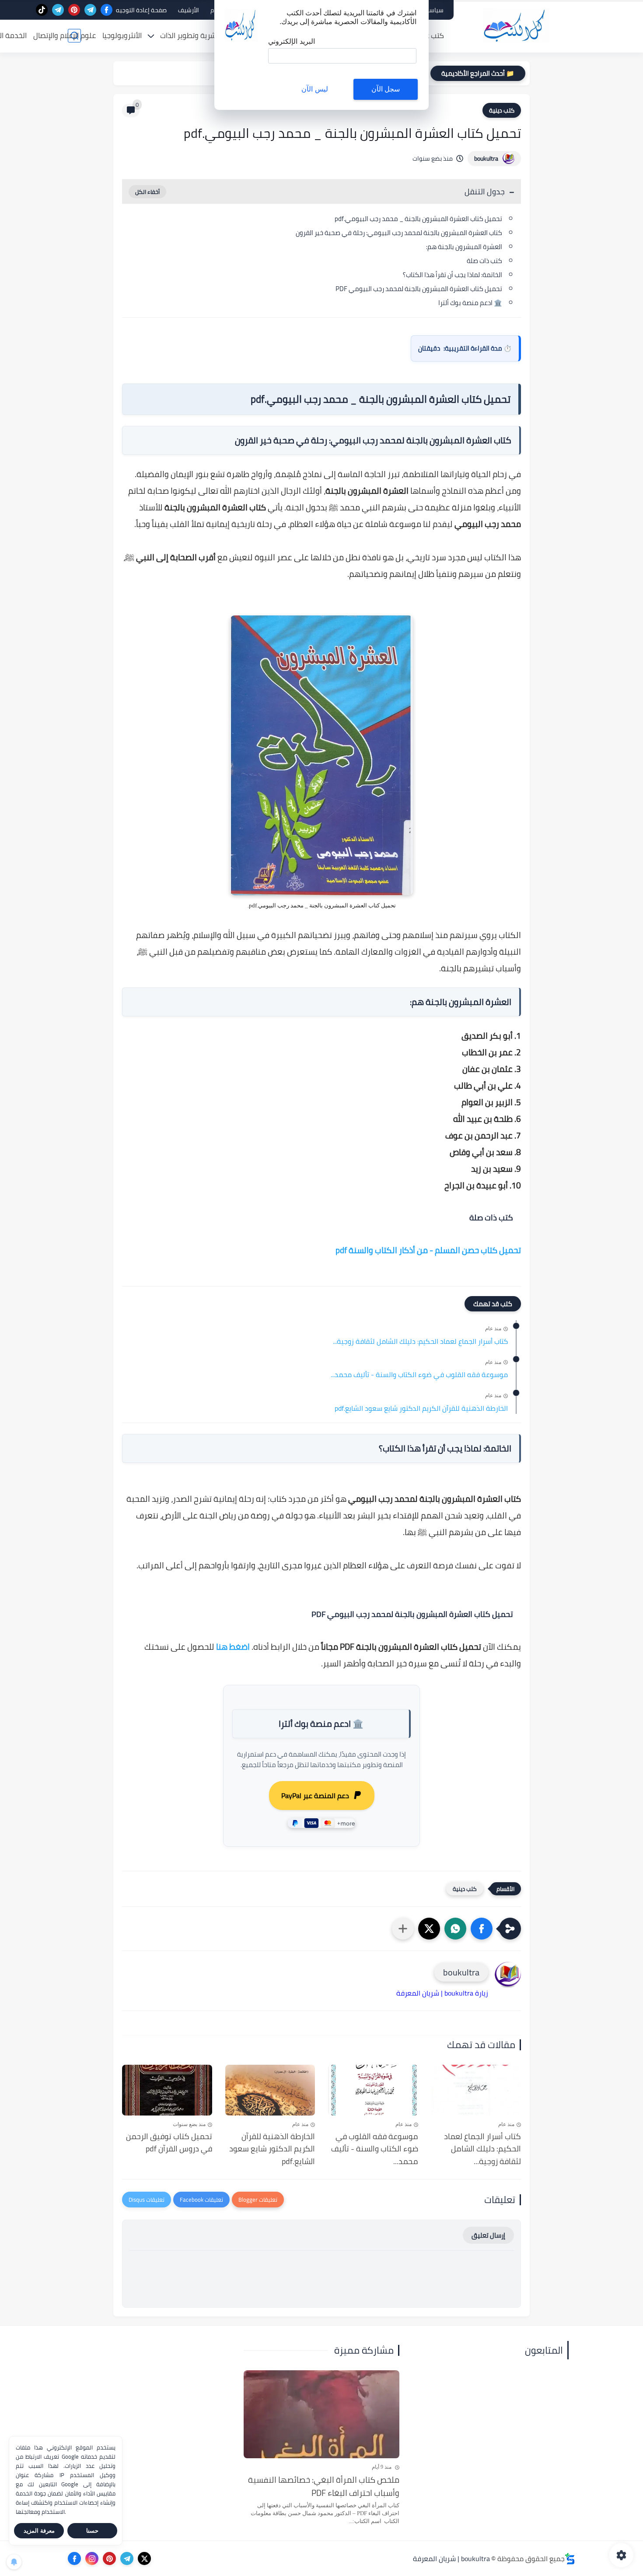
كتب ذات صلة (484, 261)
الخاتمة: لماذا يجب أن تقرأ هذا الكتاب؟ (453, 275)
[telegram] (90, 10)
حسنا (92, 2531)
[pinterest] (74, 10)
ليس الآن (315, 89)
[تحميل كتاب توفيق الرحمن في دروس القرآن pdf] (167, 2090)
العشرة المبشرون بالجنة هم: (464, 247)
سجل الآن (386, 89)
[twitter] (144, 2558)
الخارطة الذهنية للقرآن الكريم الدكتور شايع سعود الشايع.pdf (421, 1409)
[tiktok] (42, 10)
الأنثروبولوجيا (122, 35)
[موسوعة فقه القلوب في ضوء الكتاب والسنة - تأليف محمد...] (373, 2090)
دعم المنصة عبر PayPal (315, 1796)
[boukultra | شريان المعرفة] (516, 26)
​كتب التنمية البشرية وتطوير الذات (210, 35)
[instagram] (92, 2558)
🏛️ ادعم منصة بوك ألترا (470, 303)
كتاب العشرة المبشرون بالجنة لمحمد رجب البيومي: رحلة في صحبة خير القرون (399, 233)
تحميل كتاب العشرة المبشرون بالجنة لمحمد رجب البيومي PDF (419, 289)
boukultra (486, 158)
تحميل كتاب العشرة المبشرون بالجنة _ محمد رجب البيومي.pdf (418, 219)
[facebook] (107, 10)
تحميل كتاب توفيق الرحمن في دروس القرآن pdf (169, 2143)
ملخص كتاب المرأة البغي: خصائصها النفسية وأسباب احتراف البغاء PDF (324, 2486)
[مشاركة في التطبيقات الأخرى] (403, 1929)
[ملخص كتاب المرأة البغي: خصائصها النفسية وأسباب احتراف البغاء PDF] (322, 2414)
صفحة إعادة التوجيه (141, 10)
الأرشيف (189, 10)
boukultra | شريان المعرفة (451, 2558)
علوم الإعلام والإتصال (65, 35)
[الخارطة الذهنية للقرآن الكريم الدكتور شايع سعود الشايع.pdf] (270, 2090)
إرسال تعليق (488, 2235)
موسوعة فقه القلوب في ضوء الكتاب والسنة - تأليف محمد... (419, 1375)
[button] (482, 1929)
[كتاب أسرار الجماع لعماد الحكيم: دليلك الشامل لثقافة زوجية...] (476, 2090)
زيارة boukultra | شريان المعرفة (442, 1993)
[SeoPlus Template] (570, 2559)
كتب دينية (502, 110)
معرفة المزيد (39, 2531)
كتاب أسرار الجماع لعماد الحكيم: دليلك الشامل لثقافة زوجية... (420, 1342)
